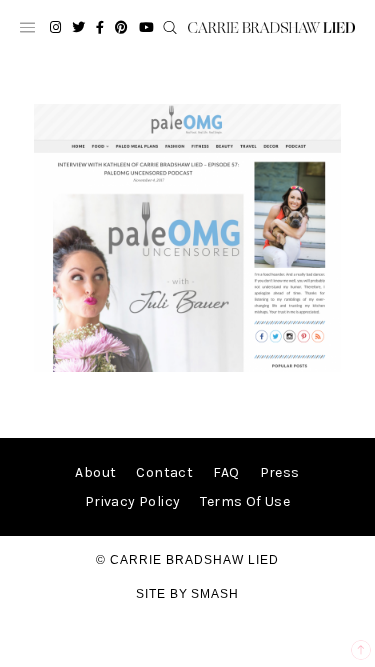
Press (280, 472)
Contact (164, 472)
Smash (215, 594)
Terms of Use (245, 501)
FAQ (226, 472)
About (95, 472)
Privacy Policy (133, 501)
